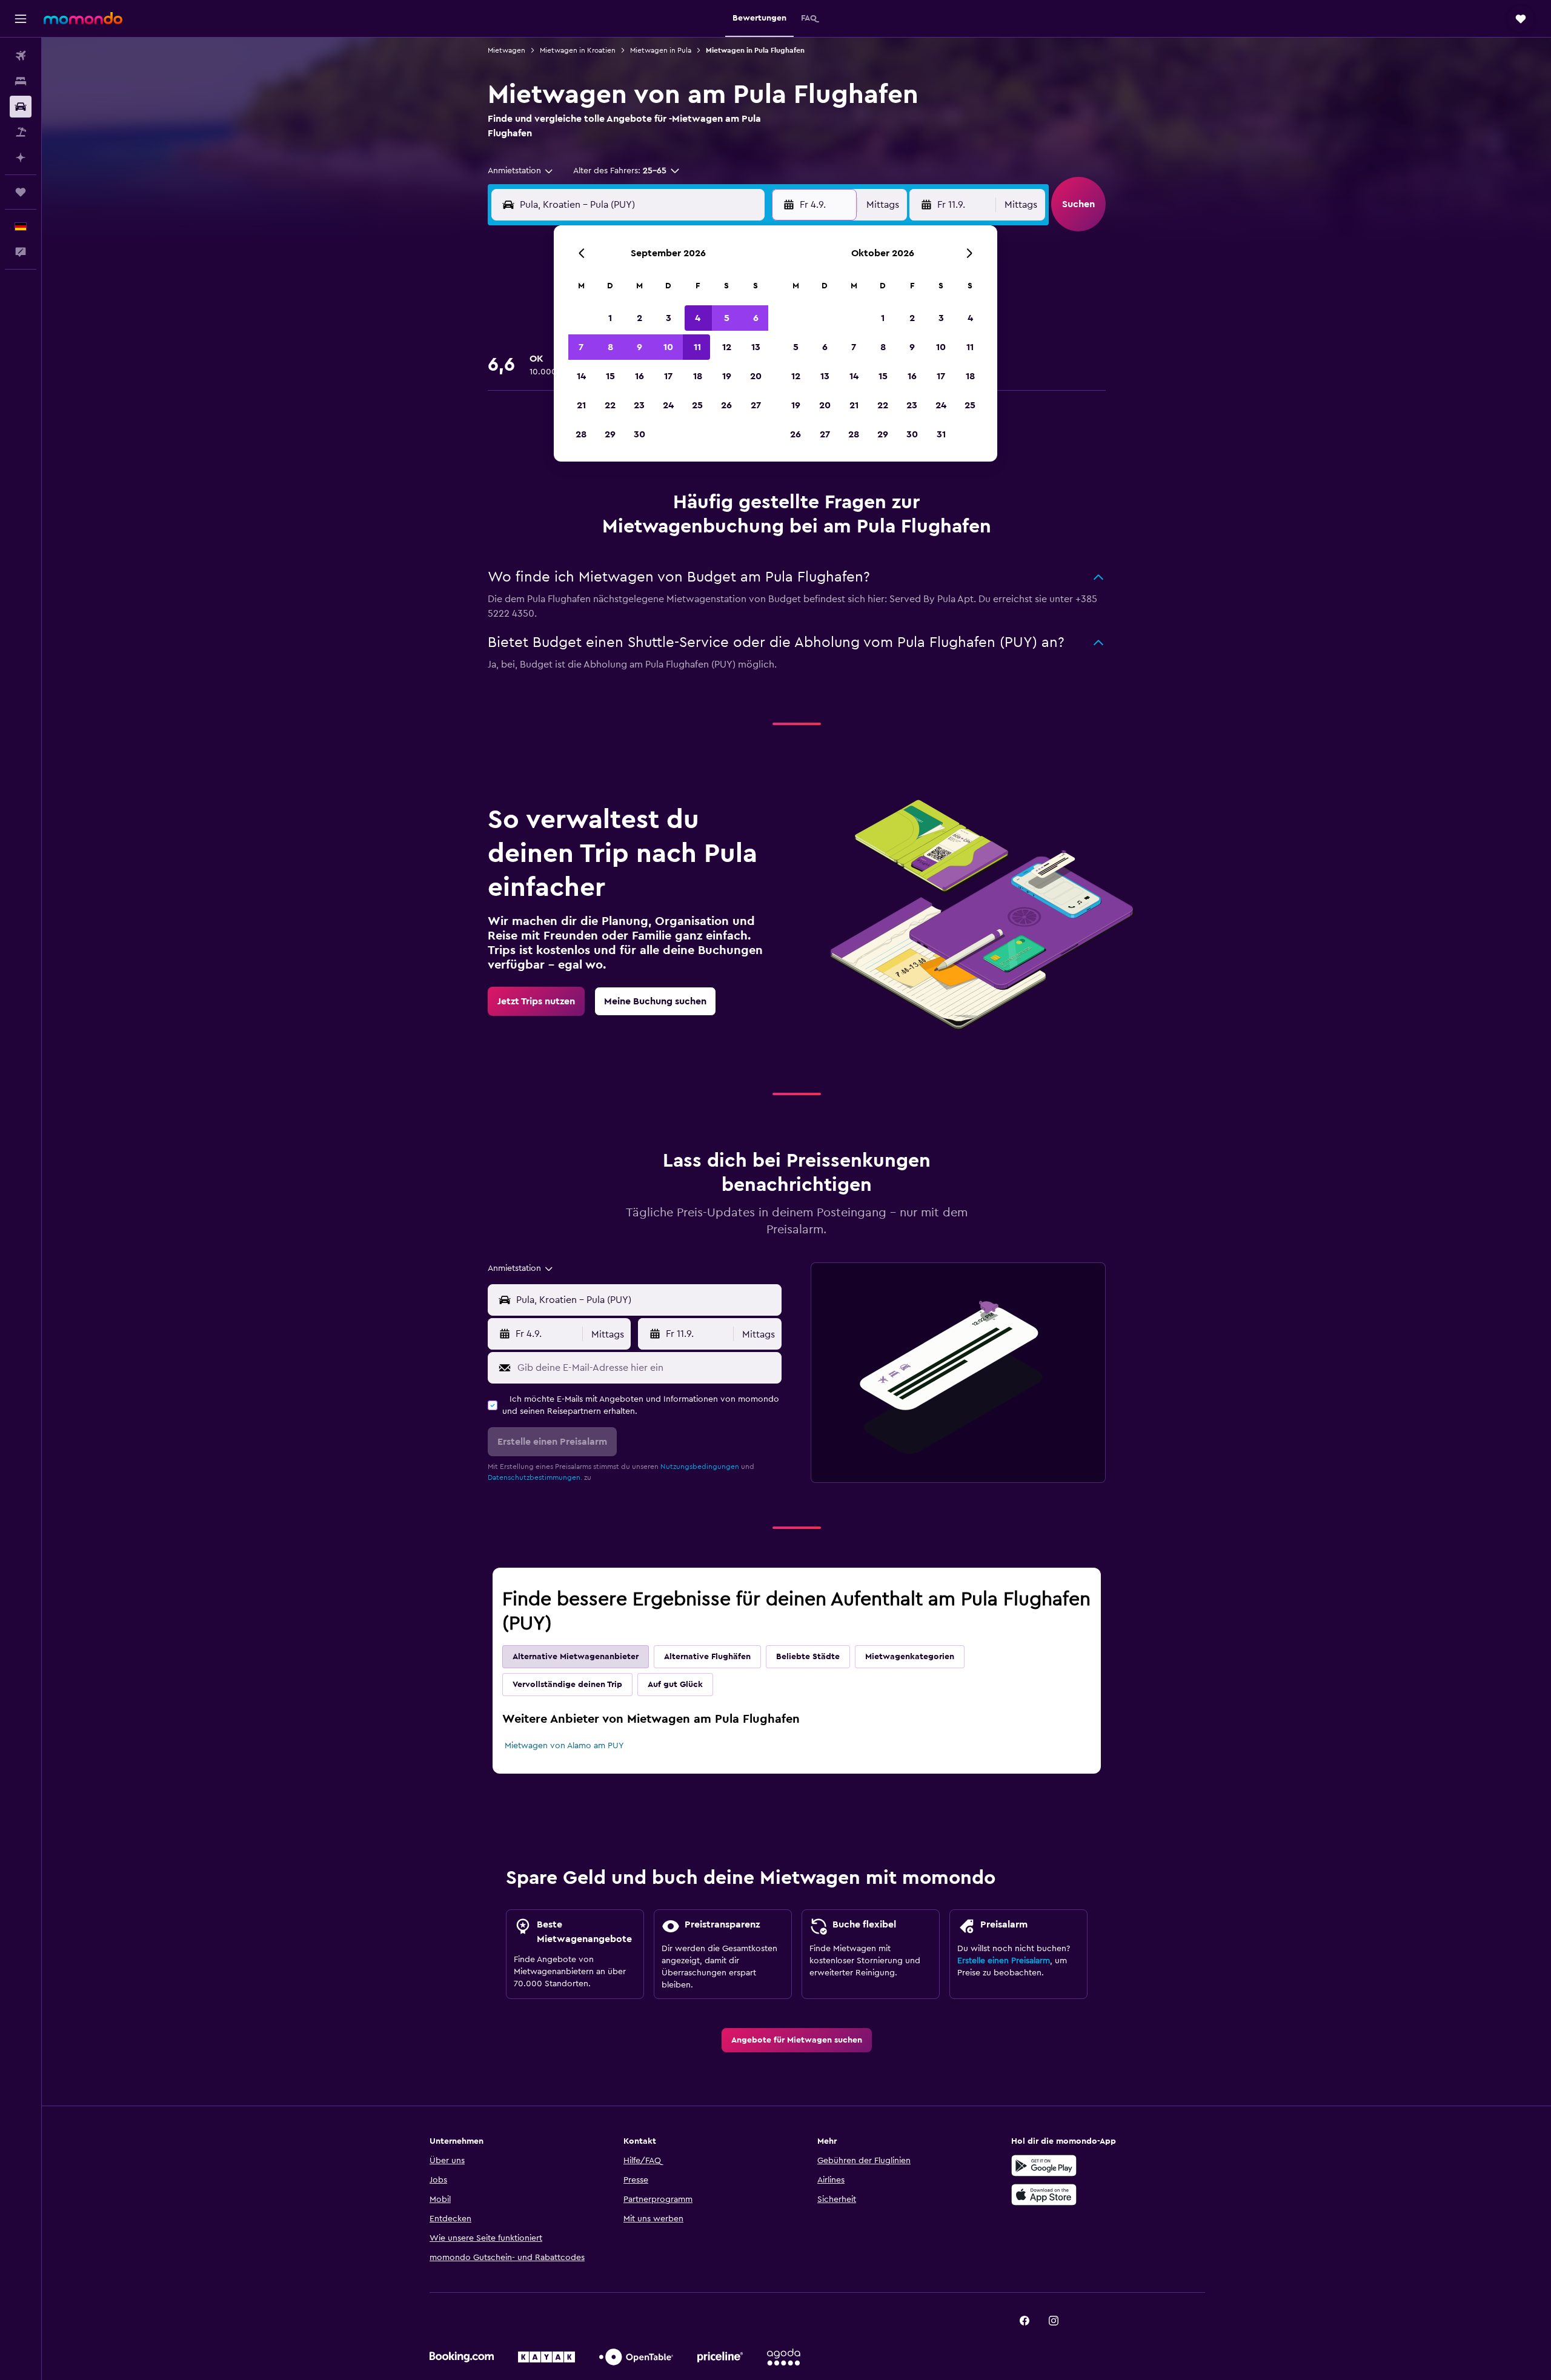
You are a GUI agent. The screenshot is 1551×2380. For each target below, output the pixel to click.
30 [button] (639, 434)
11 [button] (697, 347)
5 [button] (727, 318)
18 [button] (698, 376)
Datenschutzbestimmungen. (535, 1477)
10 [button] (668, 347)
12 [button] (727, 347)
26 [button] (726, 405)
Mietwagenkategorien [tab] (910, 1657)
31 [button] (941, 434)
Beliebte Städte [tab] (808, 1657)
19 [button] (727, 376)
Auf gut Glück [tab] (675, 1685)
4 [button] (698, 318)
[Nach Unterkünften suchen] (21, 81)
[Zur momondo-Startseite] (83, 18)
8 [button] (610, 347)
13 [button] (756, 347)
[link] (536, 1001)
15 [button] (610, 376)
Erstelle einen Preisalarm (1004, 1961)
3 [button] (669, 318)
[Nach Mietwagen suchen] (21, 107)
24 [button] (668, 405)
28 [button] (581, 434)
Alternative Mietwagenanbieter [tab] (576, 1657)
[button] (21, 19)
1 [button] (610, 318)
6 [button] (756, 318)
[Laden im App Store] (1044, 2195)
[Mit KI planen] (21, 157)
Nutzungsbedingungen (700, 1467)
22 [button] (610, 405)
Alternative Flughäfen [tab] (707, 1657)
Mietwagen (506, 50)
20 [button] (756, 376)
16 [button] (639, 376)
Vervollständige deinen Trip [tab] (567, 1685)
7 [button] (581, 347)
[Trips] (21, 192)
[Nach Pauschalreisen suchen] (21, 132)
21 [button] (581, 405)
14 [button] (581, 376)
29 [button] (610, 434)
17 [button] (668, 376)
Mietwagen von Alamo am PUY (564, 1746)
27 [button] (756, 405)
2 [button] (639, 318)
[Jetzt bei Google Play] (1044, 2166)
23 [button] (639, 405)
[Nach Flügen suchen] (21, 56)
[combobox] (521, 171)
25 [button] (697, 405)
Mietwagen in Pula (661, 50)
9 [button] (639, 347)
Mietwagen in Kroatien (578, 50)
